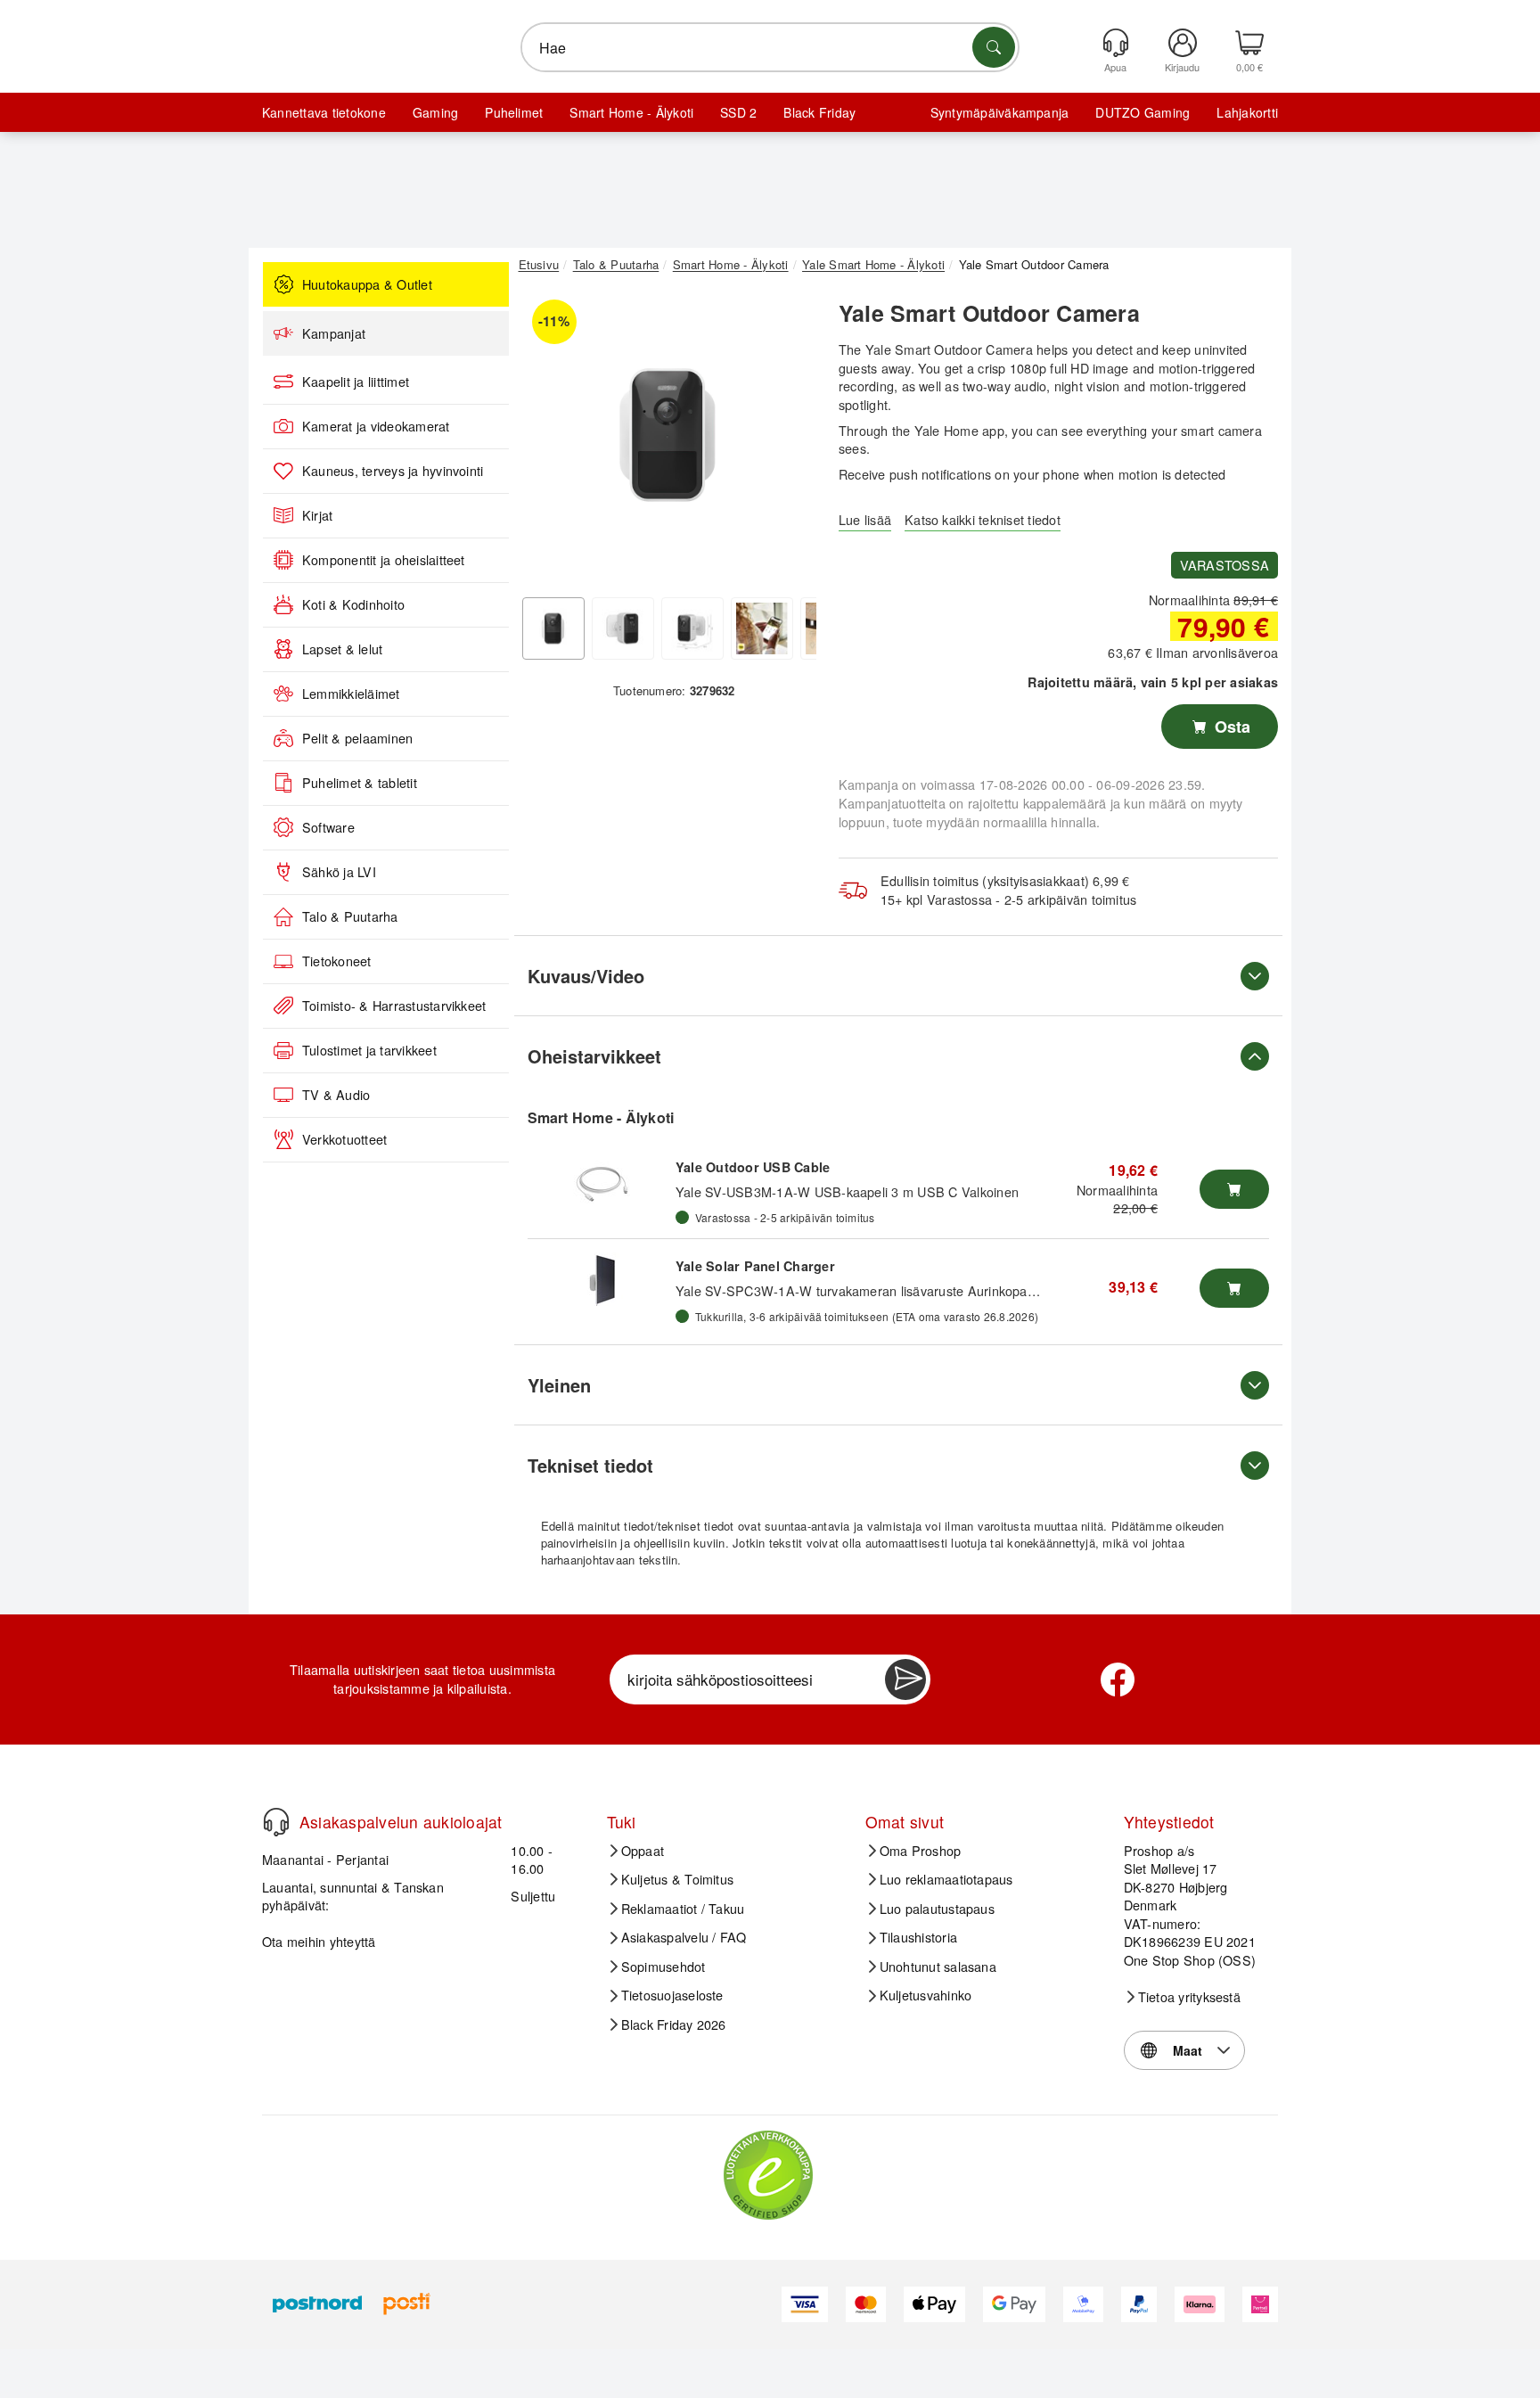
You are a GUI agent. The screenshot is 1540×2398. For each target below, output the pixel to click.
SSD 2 (738, 112)
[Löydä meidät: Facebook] (1118, 1679)
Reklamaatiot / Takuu (683, 1909)
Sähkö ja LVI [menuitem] (339, 872)
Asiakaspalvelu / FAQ (684, 1937)
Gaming (435, 112)
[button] (668, 435)
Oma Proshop (921, 1851)
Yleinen (559, 1385)
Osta (1230, 727)
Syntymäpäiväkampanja (1000, 112)
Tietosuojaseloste (672, 1995)
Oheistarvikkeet (594, 1056)
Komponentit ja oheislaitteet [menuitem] (384, 560)
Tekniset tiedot (590, 1465)
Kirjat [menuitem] (317, 515)
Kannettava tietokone (324, 112)
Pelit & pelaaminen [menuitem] (357, 738)
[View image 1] (553, 628)
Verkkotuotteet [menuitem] (344, 1139)
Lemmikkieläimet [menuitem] (351, 694)
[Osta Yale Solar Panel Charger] (1234, 1288)
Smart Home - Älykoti (631, 112)
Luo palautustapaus (937, 1909)
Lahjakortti (1247, 112)
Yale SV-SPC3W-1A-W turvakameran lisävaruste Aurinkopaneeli (865, 1290)
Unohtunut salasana (938, 1967)
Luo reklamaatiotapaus (946, 1879)
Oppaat (643, 1851)
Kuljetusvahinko (926, 1995)
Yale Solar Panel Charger (755, 1266)
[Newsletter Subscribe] (905, 1679)
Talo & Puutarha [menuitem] (350, 916)
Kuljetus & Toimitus (678, 1879)
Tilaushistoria (918, 1937)
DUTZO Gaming (1143, 112)
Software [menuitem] (328, 827)
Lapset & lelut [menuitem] (342, 649)
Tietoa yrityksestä (1189, 1997)
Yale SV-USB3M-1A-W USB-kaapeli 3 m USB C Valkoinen (847, 1191)
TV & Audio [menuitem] (336, 1095)
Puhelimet (514, 112)
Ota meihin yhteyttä (319, 1941)
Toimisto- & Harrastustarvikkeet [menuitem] (394, 1006)
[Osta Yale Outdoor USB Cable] (1234, 1189)
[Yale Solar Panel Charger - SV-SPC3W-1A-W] (602, 1279)
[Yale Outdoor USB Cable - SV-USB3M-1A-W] (602, 1180)
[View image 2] (623, 628)
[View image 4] (762, 628)
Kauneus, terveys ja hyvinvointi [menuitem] (393, 471)
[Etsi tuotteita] (994, 47)
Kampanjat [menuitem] (334, 333)
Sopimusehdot (664, 1967)
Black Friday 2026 (674, 2024)
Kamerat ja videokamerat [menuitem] (376, 426)
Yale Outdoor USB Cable (753, 1167)
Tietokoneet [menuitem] (337, 961)
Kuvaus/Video (586, 976)
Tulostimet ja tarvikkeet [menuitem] (369, 1050)
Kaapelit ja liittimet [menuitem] (356, 382)
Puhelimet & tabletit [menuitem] (360, 783)
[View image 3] (692, 628)
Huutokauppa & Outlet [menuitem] (367, 284)
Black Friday (819, 112)
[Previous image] (545, 439)
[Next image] (790, 439)
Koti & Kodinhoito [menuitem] (353, 604)
